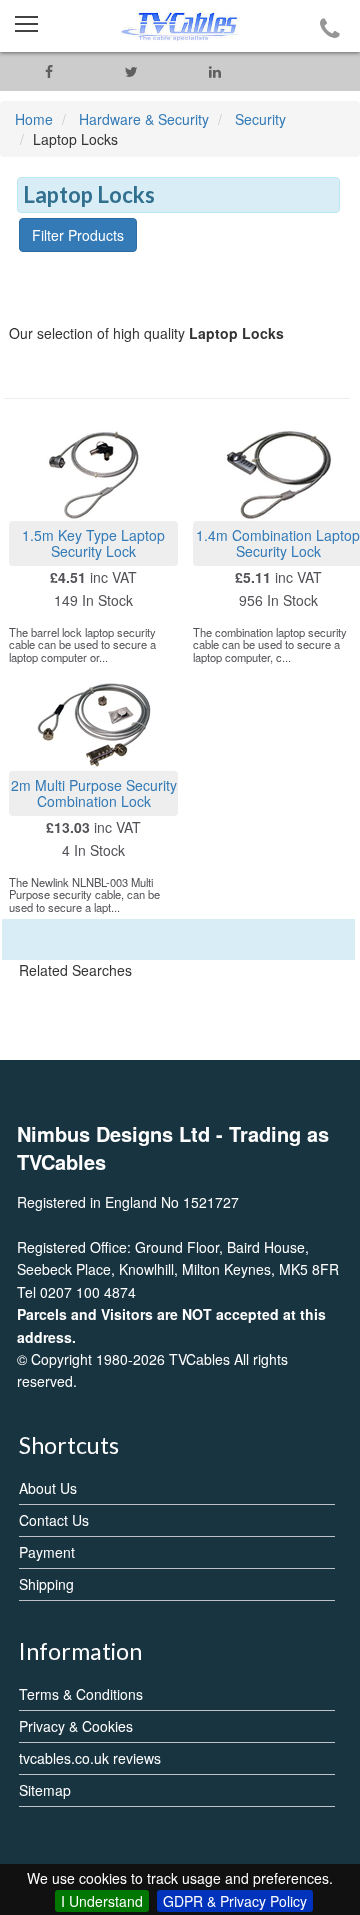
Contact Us (54, 1520)
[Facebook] (48, 71)
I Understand (102, 1901)
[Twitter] (131, 71)
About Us (48, 1488)
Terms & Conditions (81, 1694)
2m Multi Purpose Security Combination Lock (94, 792)
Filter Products (78, 235)
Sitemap (45, 1790)
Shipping (46, 1584)
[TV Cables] (180, 26)
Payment (47, 1552)
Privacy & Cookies (76, 1726)
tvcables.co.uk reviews (90, 1758)
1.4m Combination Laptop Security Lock (278, 542)
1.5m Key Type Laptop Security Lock (93, 542)
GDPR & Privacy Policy (235, 1901)
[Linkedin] (214, 71)
